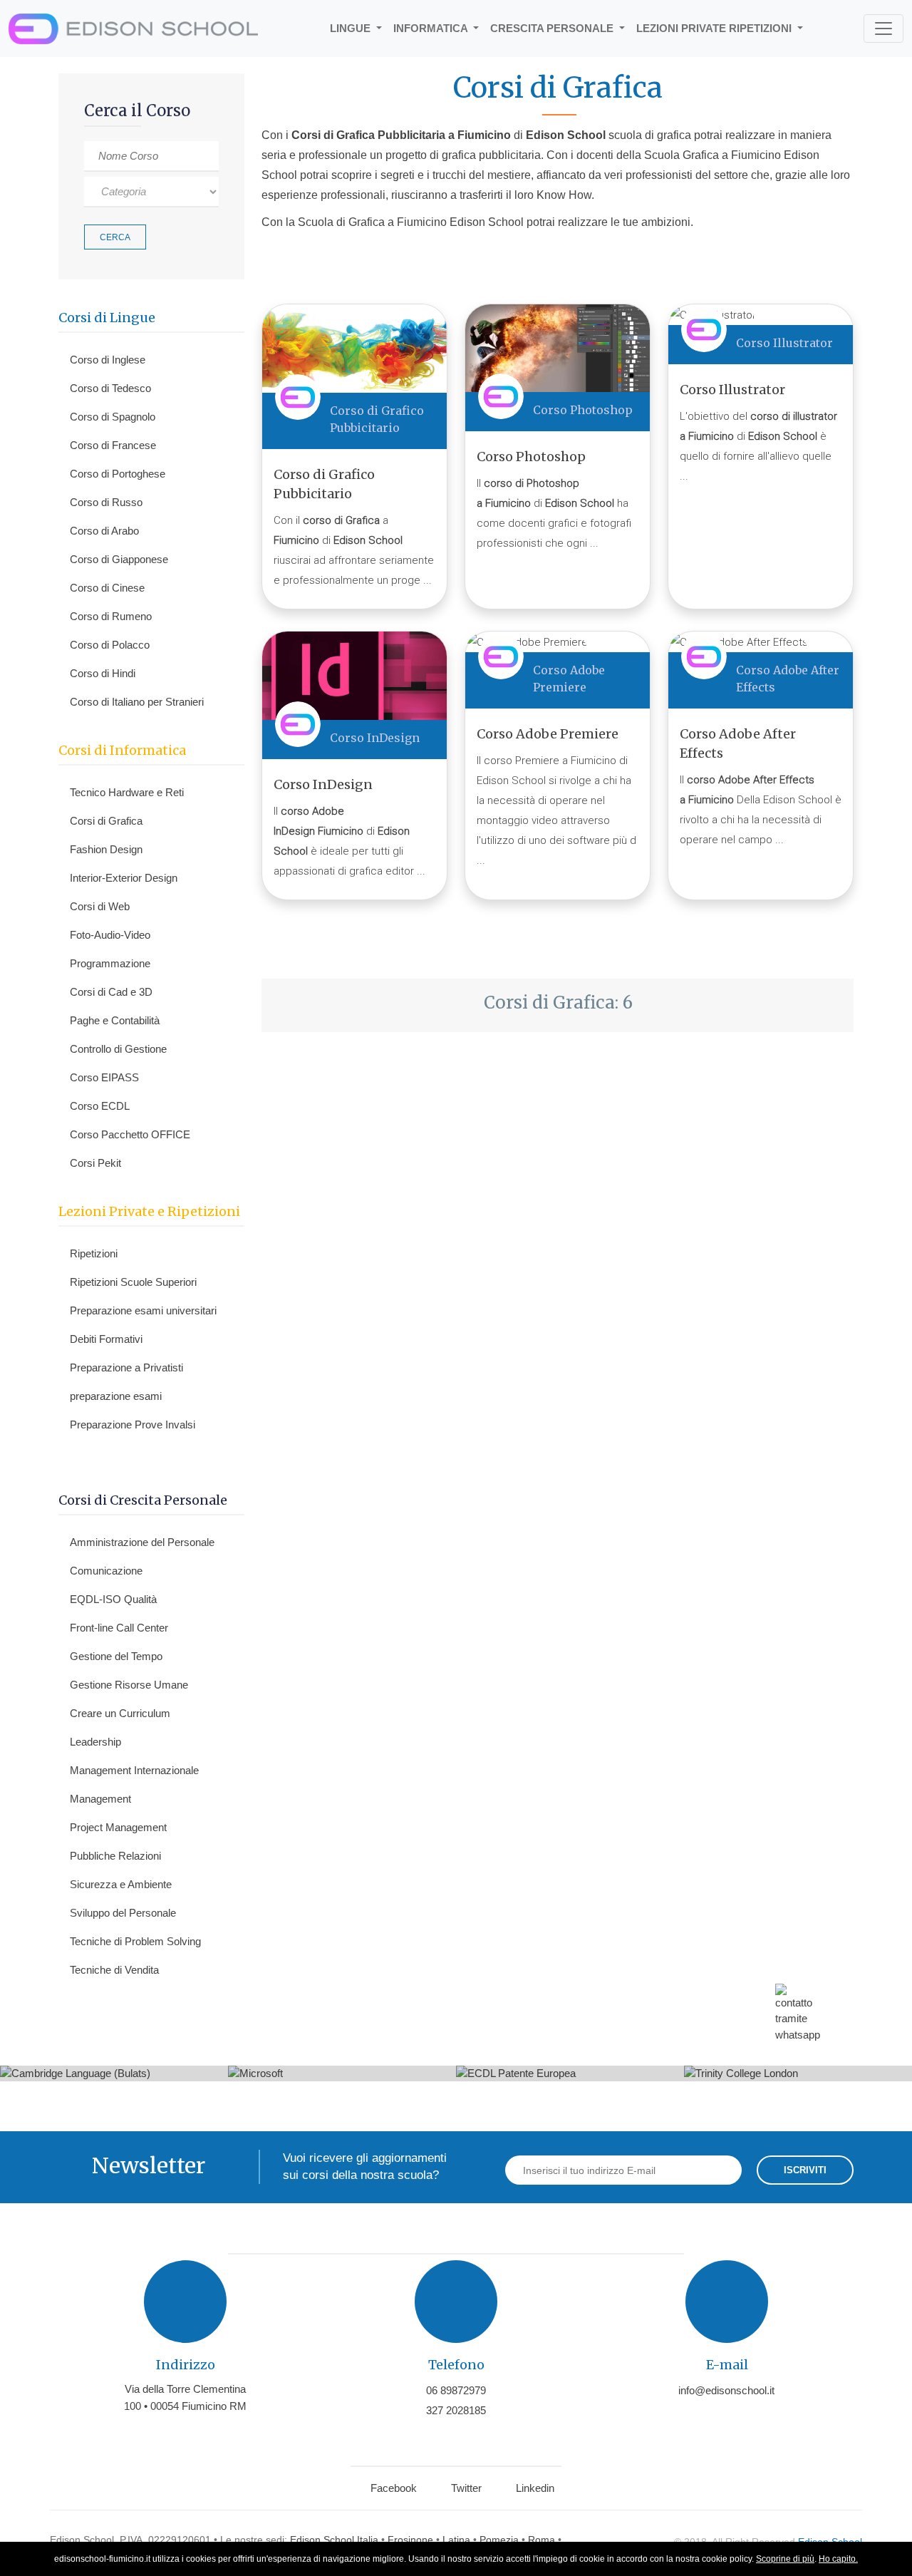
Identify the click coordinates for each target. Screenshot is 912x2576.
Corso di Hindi (103, 673)
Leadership (95, 1742)
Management (100, 1799)
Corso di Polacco (110, 645)
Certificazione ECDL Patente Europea (570, 2079)
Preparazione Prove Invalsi (133, 1424)
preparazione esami (116, 1396)
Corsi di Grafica (106, 821)
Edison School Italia (334, 2540)
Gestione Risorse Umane (129, 1685)
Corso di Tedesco (110, 388)
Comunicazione (106, 1571)
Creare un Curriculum (120, 1713)
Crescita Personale (553, 28)
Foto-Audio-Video (110, 935)
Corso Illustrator (784, 343)
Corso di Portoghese (118, 474)
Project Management (118, 1827)
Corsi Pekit (95, 1163)
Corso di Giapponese (119, 559)
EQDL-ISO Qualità (113, 1599)
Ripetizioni (94, 1253)
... (427, 580)
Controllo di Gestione (118, 1049)
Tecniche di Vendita (114, 1970)
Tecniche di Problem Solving (135, 1941)
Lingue (352, 28)
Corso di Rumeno (111, 616)
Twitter (466, 2488)
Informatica (432, 28)
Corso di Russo (106, 502)
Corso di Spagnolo (113, 417)
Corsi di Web (100, 906)
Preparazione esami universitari (143, 1310)
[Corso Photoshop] (558, 347)
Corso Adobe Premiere (548, 734)
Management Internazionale (134, 1770)
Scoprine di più (785, 2559)
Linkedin (535, 2488)
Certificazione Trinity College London (798, 2079)
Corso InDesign (375, 738)
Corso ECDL (100, 1106)
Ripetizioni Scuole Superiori (133, 1282)
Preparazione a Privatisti (126, 1367)
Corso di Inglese (108, 360)
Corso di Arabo (104, 531)
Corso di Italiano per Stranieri (137, 702)
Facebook (394, 2488)
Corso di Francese (113, 445)
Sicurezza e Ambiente (121, 1884)
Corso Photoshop (583, 410)
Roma (541, 2540)
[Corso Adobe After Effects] (738, 642)
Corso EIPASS (104, 1077)
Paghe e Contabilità (115, 1020)
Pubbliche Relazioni (115, 1856)
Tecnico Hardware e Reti (127, 792)
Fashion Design (106, 849)
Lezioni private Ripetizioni (715, 28)
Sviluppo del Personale (123, 1913)
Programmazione (110, 963)
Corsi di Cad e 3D (111, 992)
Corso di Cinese (107, 588)
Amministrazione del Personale (142, 1542)
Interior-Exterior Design (124, 878)
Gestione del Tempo (116, 1656)
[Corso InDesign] (354, 675)
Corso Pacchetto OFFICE (130, 1134)
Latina (456, 2540)
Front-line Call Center (119, 1628)
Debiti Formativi (106, 1339)
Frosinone (410, 2540)
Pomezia (499, 2540)
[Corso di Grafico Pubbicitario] (354, 348)
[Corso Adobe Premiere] (527, 642)
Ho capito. (838, 2559)
